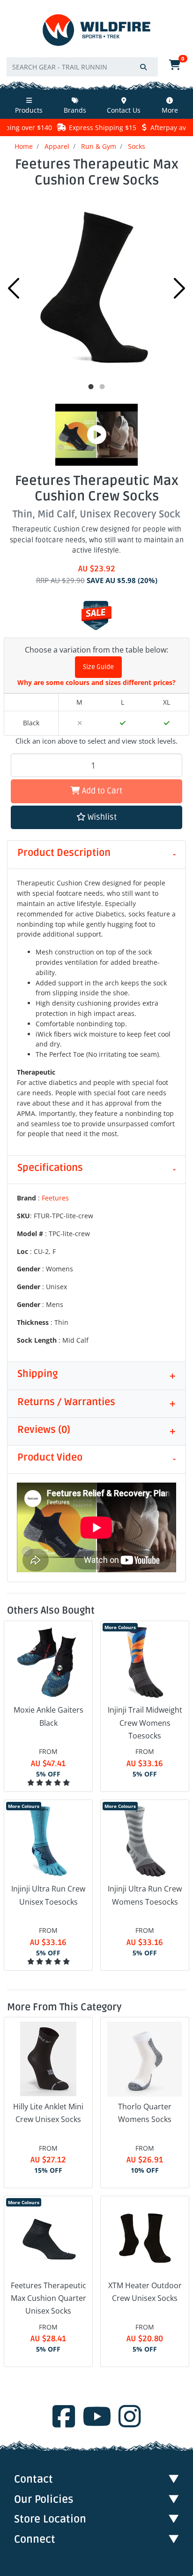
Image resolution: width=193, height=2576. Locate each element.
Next (179, 288)
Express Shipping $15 (103, 127)
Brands (75, 110)
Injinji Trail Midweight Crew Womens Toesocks (145, 1722)
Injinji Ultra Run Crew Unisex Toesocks (48, 1895)
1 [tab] (91, 387)
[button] (96, 818)
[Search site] (143, 67)
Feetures (55, 1198)
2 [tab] (102, 387)
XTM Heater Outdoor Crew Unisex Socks (145, 2292)
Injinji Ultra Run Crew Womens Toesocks (145, 1895)
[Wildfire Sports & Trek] (96, 30)
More (170, 110)
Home (24, 146)
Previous (14, 288)
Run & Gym (99, 146)
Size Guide (98, 667)
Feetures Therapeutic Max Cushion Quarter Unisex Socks (48, 2298)
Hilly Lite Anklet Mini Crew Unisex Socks (48, 2113)
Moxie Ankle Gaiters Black (48, 1716)
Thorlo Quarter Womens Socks (145, 2113)
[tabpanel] (96, 286)
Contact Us (124, 110)
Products (29, 110)
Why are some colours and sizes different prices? (96, 682)
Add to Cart (101, 791)
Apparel (57, 146)
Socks (137, 146)
